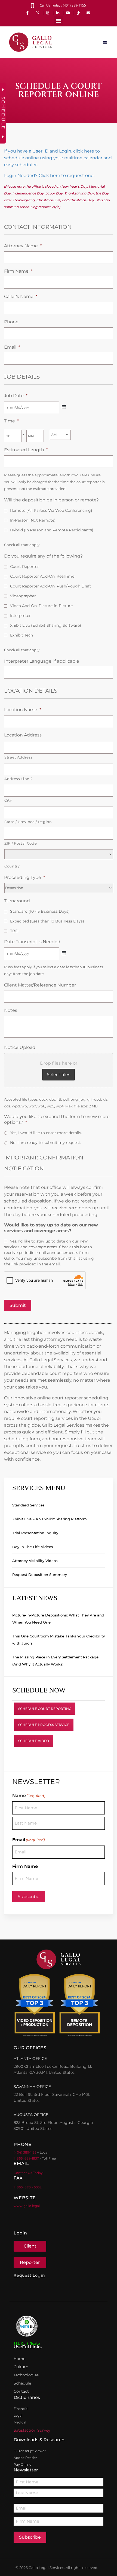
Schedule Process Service (44, 1725)
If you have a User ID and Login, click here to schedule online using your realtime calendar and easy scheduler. (58, 158)
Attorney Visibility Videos (35, 1561)
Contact (21, 2391)
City (8, 800)
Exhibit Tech (21, 635)
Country (12, 866)
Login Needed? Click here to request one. (49, 176)
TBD (14, 931)
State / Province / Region (28, 822)
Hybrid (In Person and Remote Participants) (52, 530)
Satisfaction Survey (32, 2430)
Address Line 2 (18, 779)
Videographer (23, 596)
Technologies (26, 2375)
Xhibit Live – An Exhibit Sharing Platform (50, 1519)
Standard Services (28, 1505)
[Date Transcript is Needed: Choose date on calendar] (64, 953)
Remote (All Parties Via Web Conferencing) (51, 510)
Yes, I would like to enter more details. (46, 1133)
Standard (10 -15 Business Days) (40, 911)
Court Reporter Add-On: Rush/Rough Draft (51, 586)
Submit (18, 1305)
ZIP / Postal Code (21, 843)
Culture (21, 2367)
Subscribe (29, 1897)
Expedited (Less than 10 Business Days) (47, 921)
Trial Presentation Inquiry (35, 1533)
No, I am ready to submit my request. (46, 1143)
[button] (59, 21)
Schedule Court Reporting (45, 1709)
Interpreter (20, 616)
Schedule (22, 2383)
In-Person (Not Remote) (33, 520)
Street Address (18, 757)
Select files (59, 1075)
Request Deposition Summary (40, 1575)
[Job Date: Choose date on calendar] (64, 407)
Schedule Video (34, 1741)
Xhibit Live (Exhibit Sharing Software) (46, 625)
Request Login (29, 2275)
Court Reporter (24, 567)
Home (19, 2359)
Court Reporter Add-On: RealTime (42, 576)
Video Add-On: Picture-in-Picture (41, 606)
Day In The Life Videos (33, 1547)
